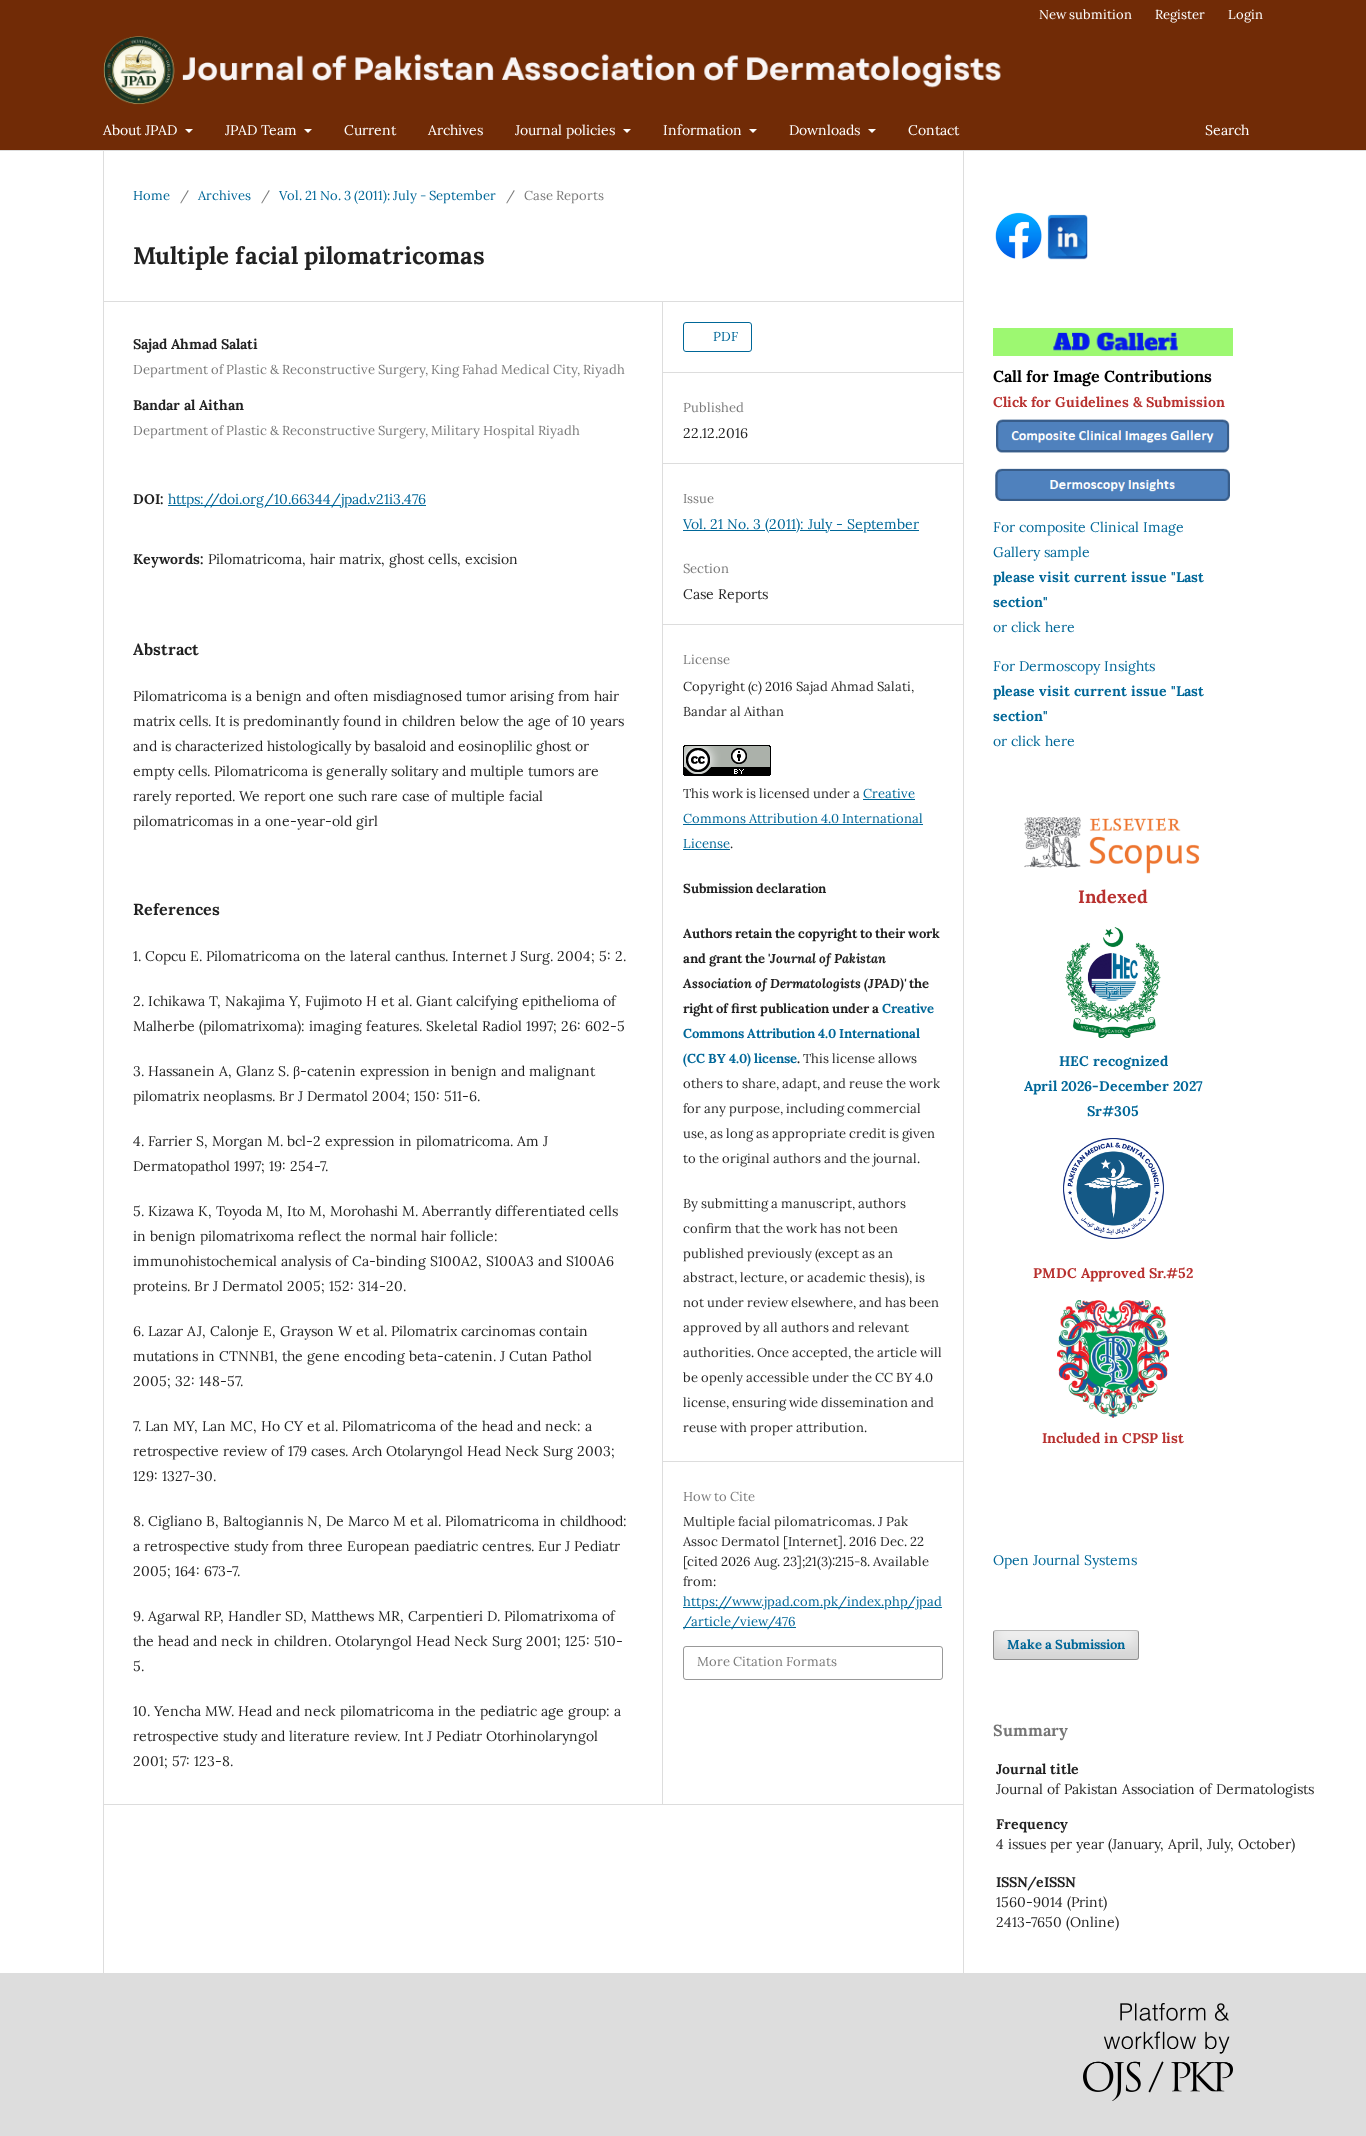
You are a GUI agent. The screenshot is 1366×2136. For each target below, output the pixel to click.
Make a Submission (1066, 1644)
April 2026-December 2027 (1113, 1086)
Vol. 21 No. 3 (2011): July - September (387, 195)
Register (1180, 14)
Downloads (826, 130)
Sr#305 (1113, 1111)
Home (151, 195)
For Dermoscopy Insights (1074, 666)
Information (704, 130)
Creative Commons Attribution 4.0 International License (803, 818)
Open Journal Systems (1065, 1560)
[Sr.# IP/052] (1113, 1234)
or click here (1034, 627)
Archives (455, 130)
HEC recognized (1113, 1061)
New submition (1085, 14)
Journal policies (567, 130)
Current (370, 130)
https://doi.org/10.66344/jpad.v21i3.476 (297, 499)
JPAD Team (263, 130)
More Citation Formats (767, 1661)
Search (1227, 130)
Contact (933, 130)
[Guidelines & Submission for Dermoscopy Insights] (1113, 502)
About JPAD (142, 130)
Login (1245, 14)
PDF (724, 336)
